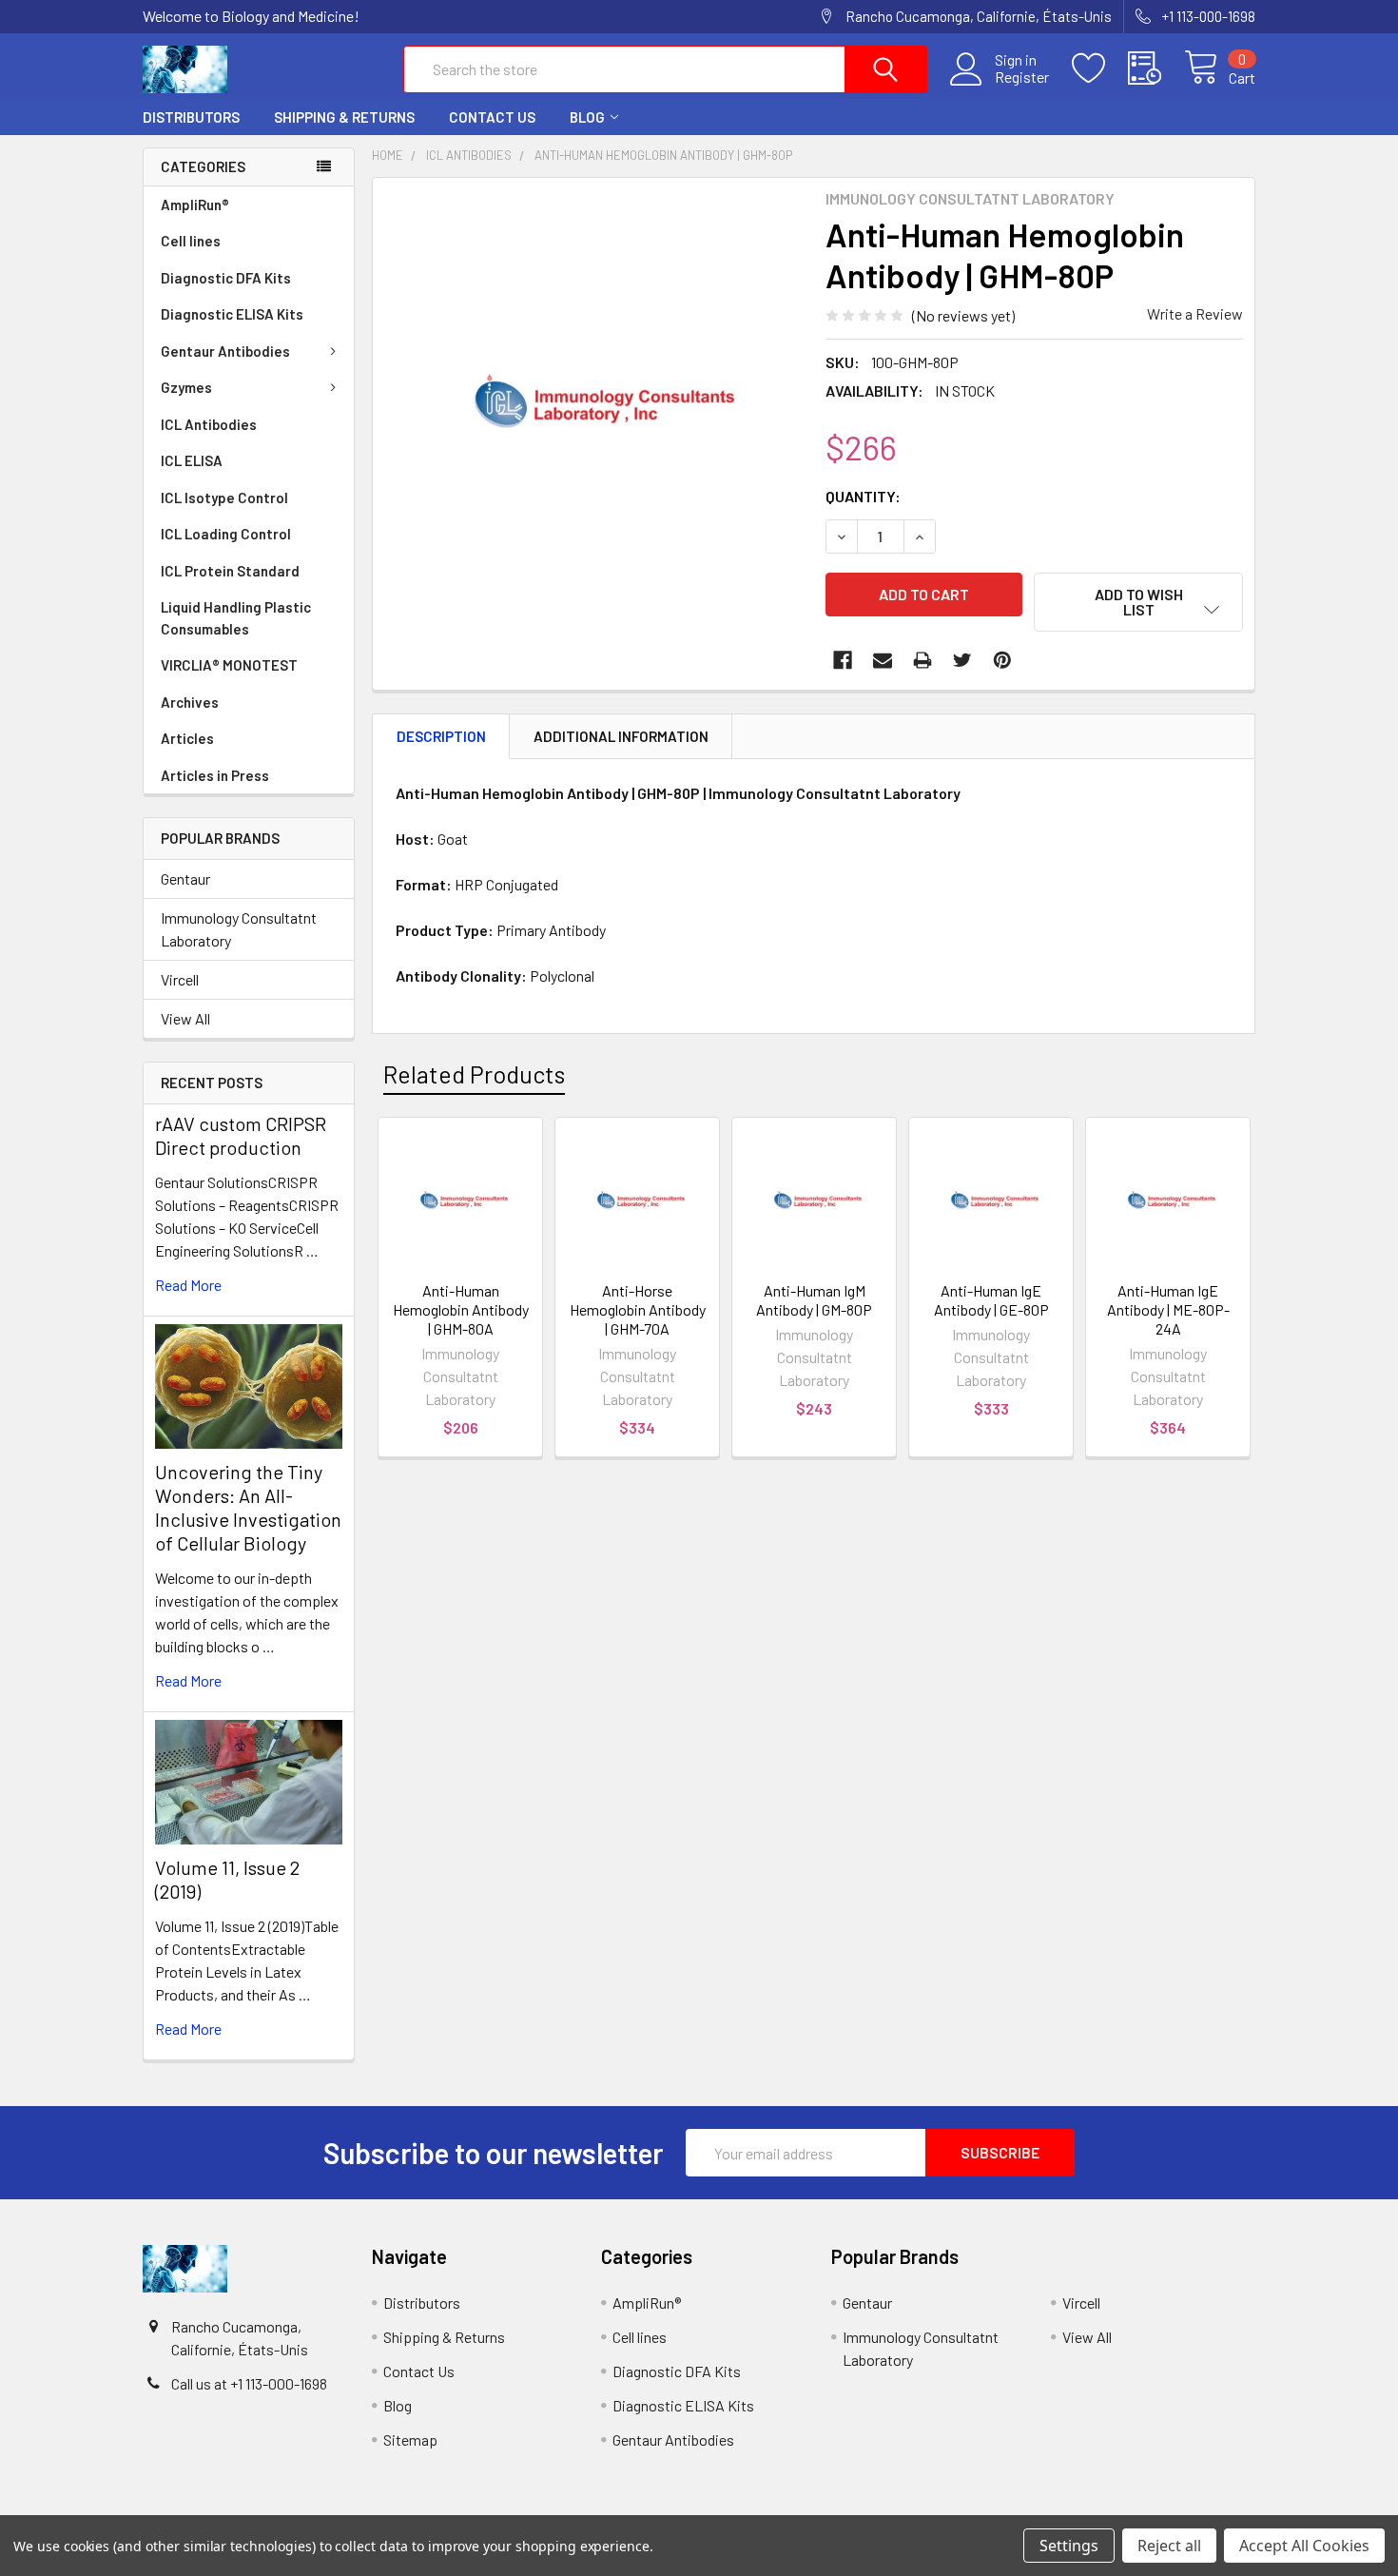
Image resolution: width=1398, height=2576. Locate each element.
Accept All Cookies (1304, 2546)
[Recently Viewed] (1156, 68)
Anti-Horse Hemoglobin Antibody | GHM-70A (638, 1309)
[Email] (883, 660)
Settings (1069, 2546)
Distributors (191, 117)
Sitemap (410, 2439)
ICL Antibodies (209, 424)
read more (188, 1285)
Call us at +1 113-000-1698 (249, 2383)
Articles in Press (215, 775)
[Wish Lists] (1100, 68)
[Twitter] (962, 660)
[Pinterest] (1002, 660)
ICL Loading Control (226, 534)
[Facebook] (843, 660)
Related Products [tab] (474, 1074)
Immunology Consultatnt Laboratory (239, 929)
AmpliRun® (195, 205)
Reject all (1169, 2546)
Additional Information (621, 736)
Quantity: (863, 496)
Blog (587, 117)
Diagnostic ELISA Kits (232, 314)
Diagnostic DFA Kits (226, 278)
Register (1022, 77)
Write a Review (1195, 313)
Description (441, 736)
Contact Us (492, 117)
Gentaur (185, 878)
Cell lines (191, 241)
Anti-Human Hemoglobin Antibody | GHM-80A (461, 1309)
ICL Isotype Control (224, 498)
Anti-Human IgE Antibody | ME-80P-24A (1168, 1309)
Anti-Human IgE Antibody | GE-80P (991, 1300)
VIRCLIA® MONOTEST (229, 665)
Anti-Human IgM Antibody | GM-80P (814, 1300)
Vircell (180, 979)
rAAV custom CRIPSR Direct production (241, 1135)
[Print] (922, 660)
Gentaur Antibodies (225, 351)
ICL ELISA (192, 460)
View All (185, 1018)
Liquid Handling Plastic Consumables (236, 618)
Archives (190, 702)
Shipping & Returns (344, 117)
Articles (187, 738)
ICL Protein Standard (230, 571)
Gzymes (186, 387)
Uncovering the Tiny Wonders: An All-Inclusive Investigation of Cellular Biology (248, 1507)
